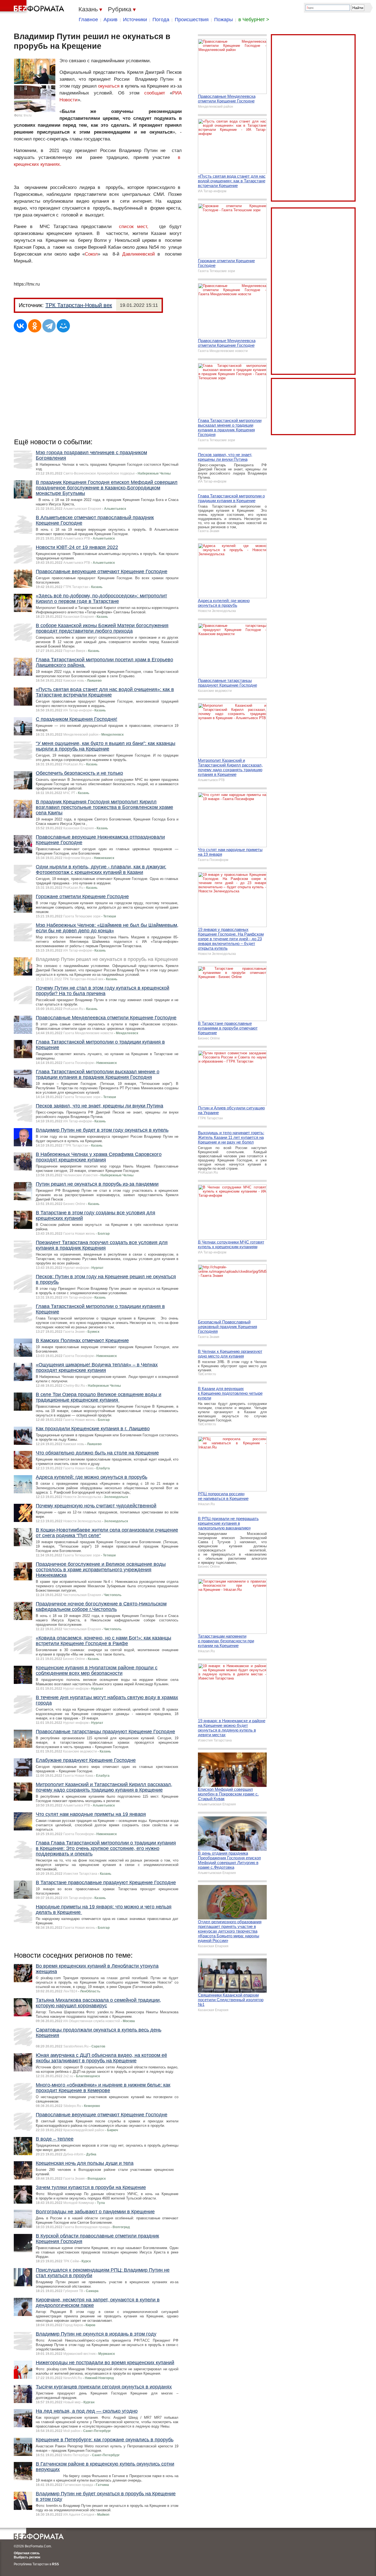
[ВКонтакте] (20, 326)
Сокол (91, 254)
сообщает (155, 93)
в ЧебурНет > (254, 20)
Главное (88, 20)
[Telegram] (49, 326)
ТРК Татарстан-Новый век (79, 305)
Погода (161, 20)
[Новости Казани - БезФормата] (33, 7)
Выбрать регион (27, 2557)
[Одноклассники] (35, 326)
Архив (111, 20)
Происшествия (192, 20)
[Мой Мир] (63, 326)
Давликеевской (139, 254)
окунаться (109, 86)
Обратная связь (27, 2553)
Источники (135, 20)
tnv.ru (28, 115)
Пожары (224, 20)
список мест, (134, 227)
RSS (55, 2564)
